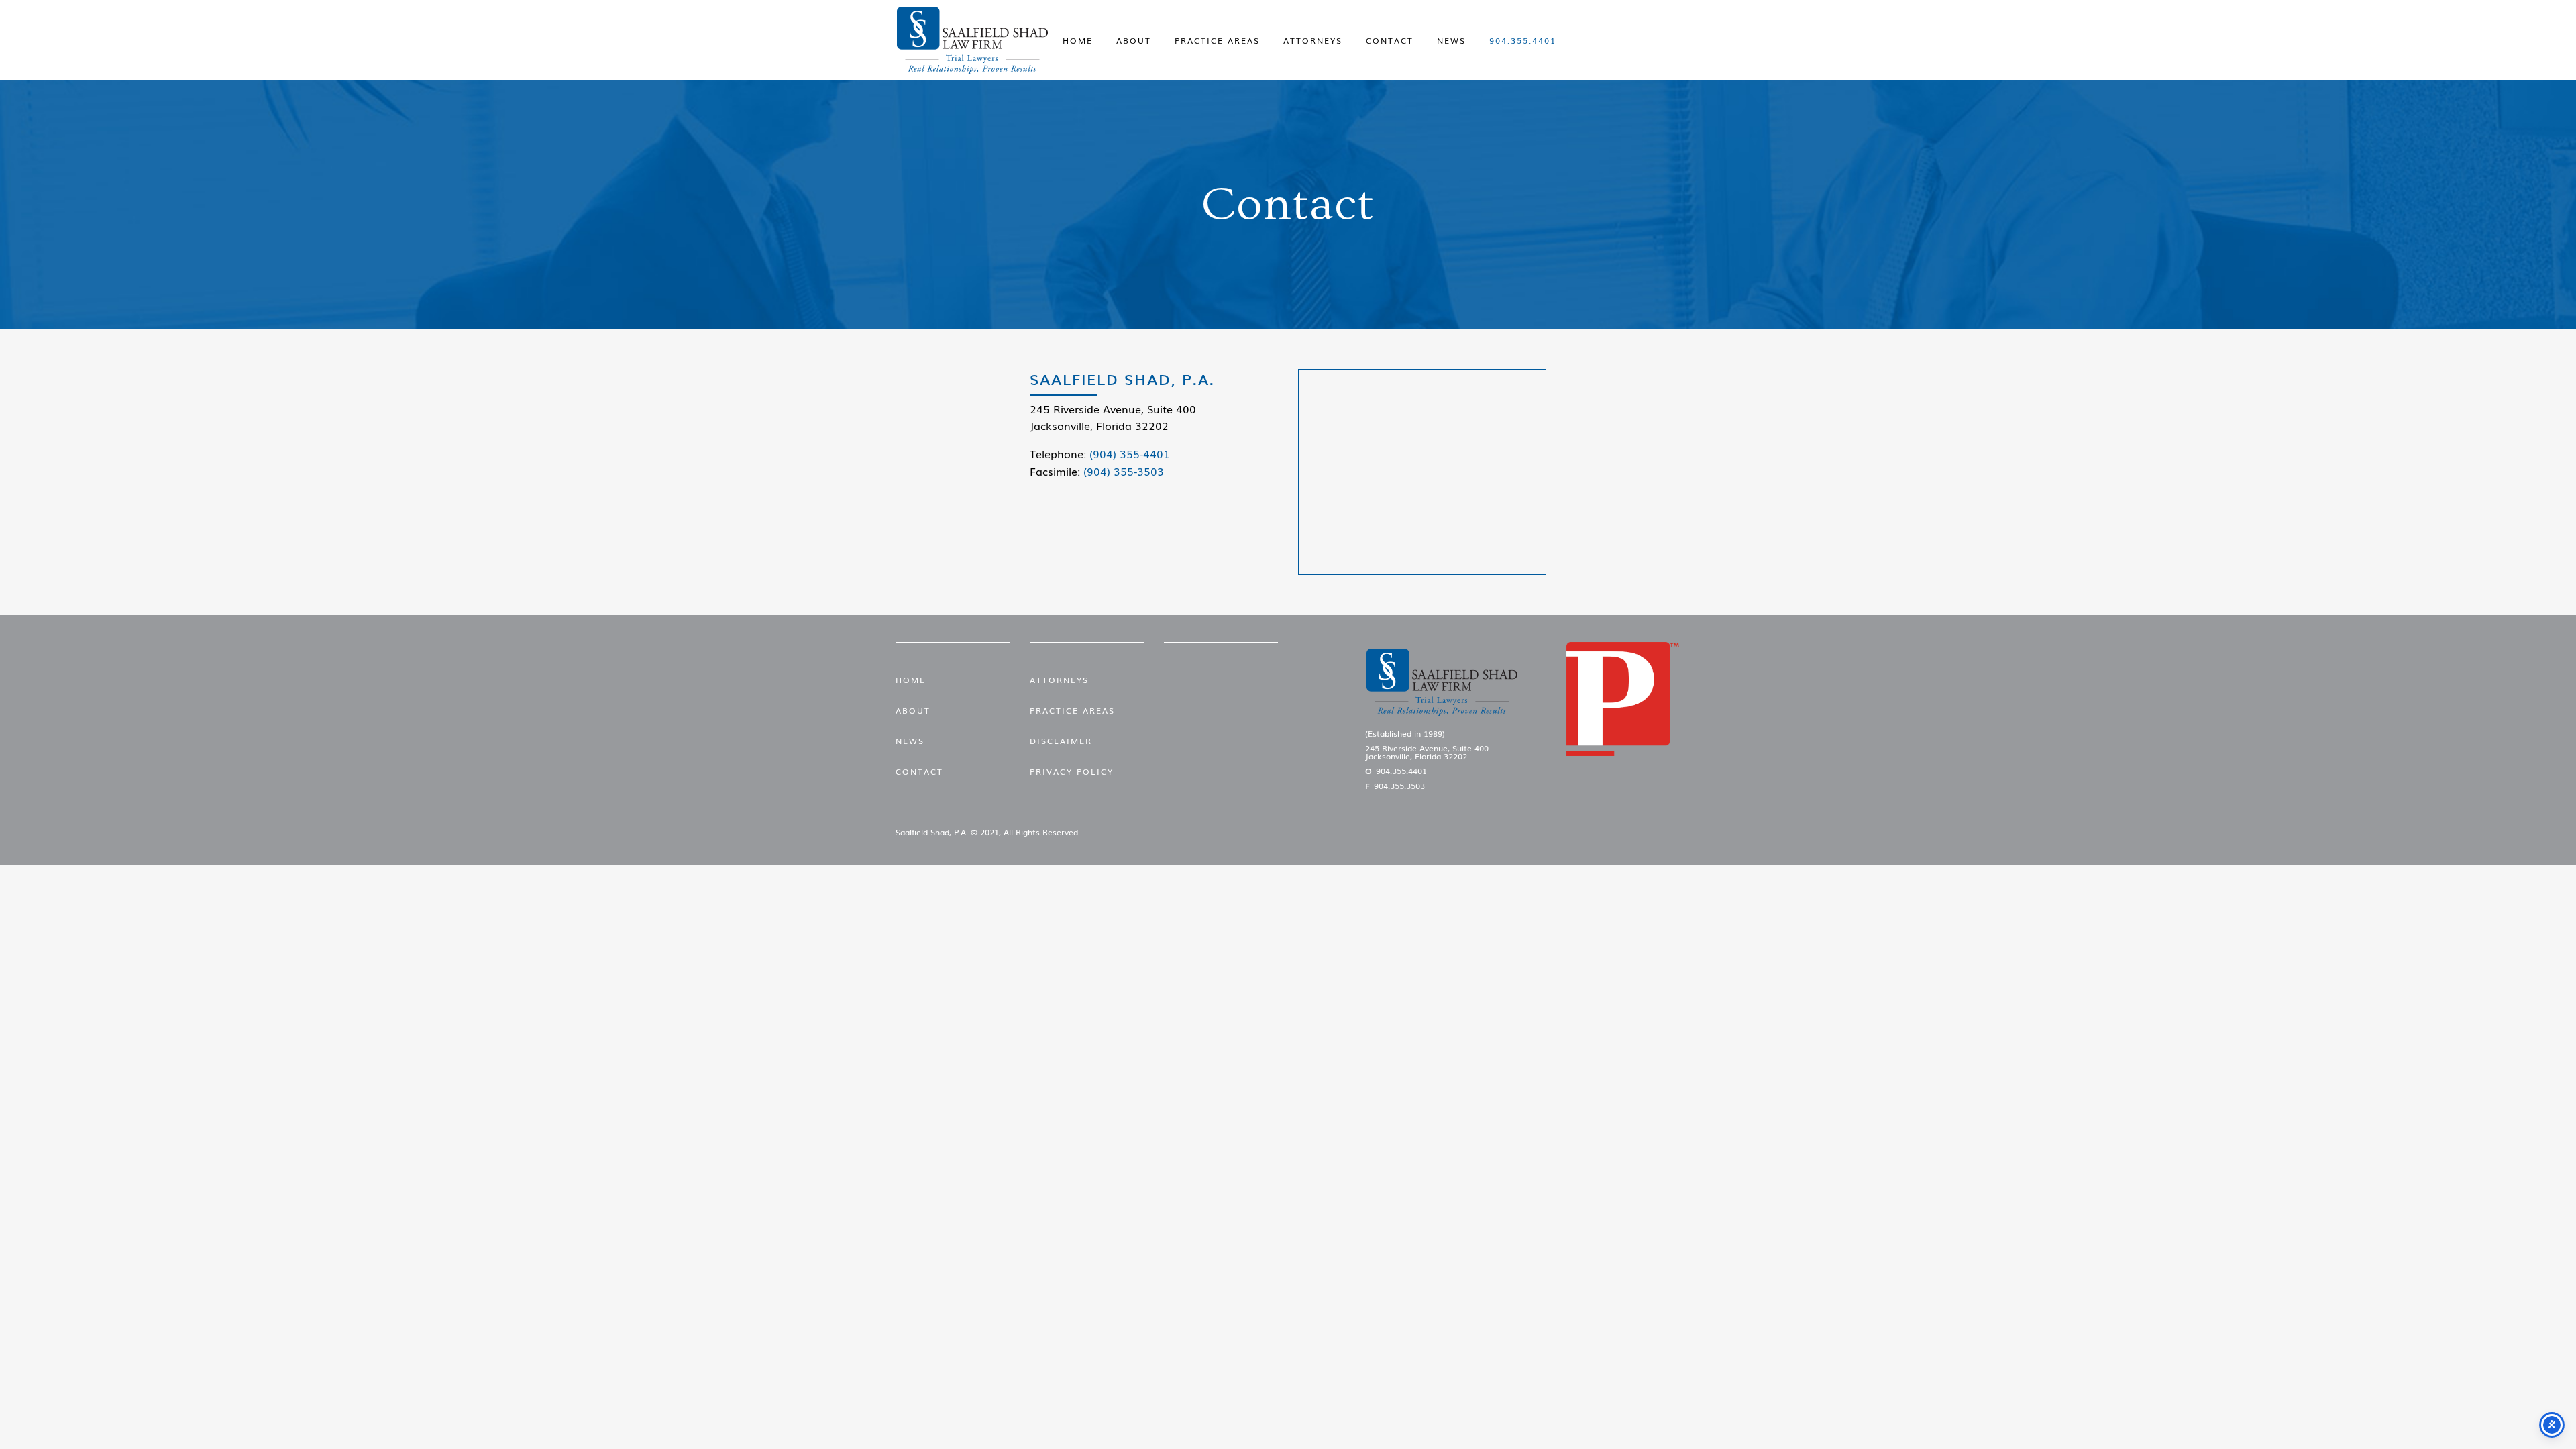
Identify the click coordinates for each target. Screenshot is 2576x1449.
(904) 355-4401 (1130, 453)
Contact (1390, 40)
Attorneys (1313, 40)
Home (1078, 40)
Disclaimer (1061, 741)
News (1451, 40)
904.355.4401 (1523, 40)
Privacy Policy (1072, 771)
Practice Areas (1217, 40)
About (1134, 40)
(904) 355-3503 (1124, 471)
